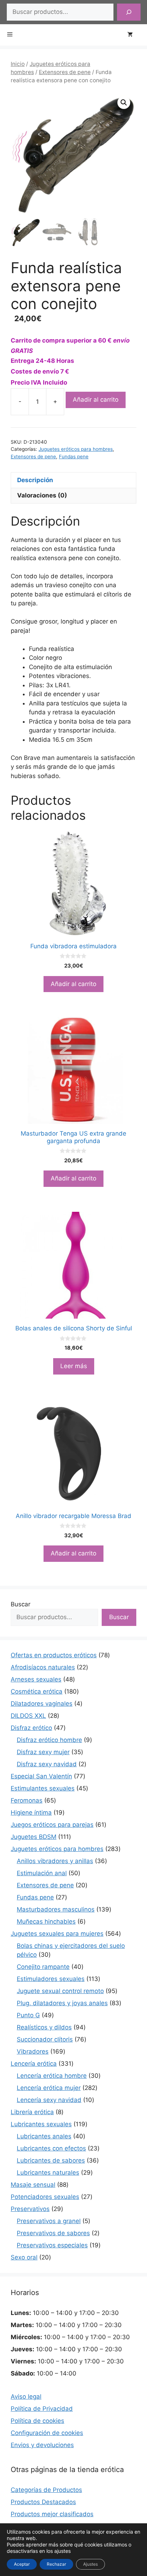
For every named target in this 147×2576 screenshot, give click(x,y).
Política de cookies (37, 2421)
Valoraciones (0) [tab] (42, 495)
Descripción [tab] (35, 480)
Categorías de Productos (46, 2490)
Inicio (18, 64)
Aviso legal (26, 2397)
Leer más (74, 1366)
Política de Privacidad (42, 2409)
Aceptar (22, 2564)
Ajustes (90, 2564)
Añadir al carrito (96, 400)
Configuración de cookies (47, 2433)
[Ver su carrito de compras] (134, 35)
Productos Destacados (43, 2502)
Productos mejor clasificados (52, 2514)
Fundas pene (74, 457)
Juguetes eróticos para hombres (76, 449)
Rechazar (56, 2564)
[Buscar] (129, 12)
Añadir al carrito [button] (73, 984)
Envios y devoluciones (42, 2445)
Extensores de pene (65, 72)
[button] (124, 103)
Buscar (21, 1604)
